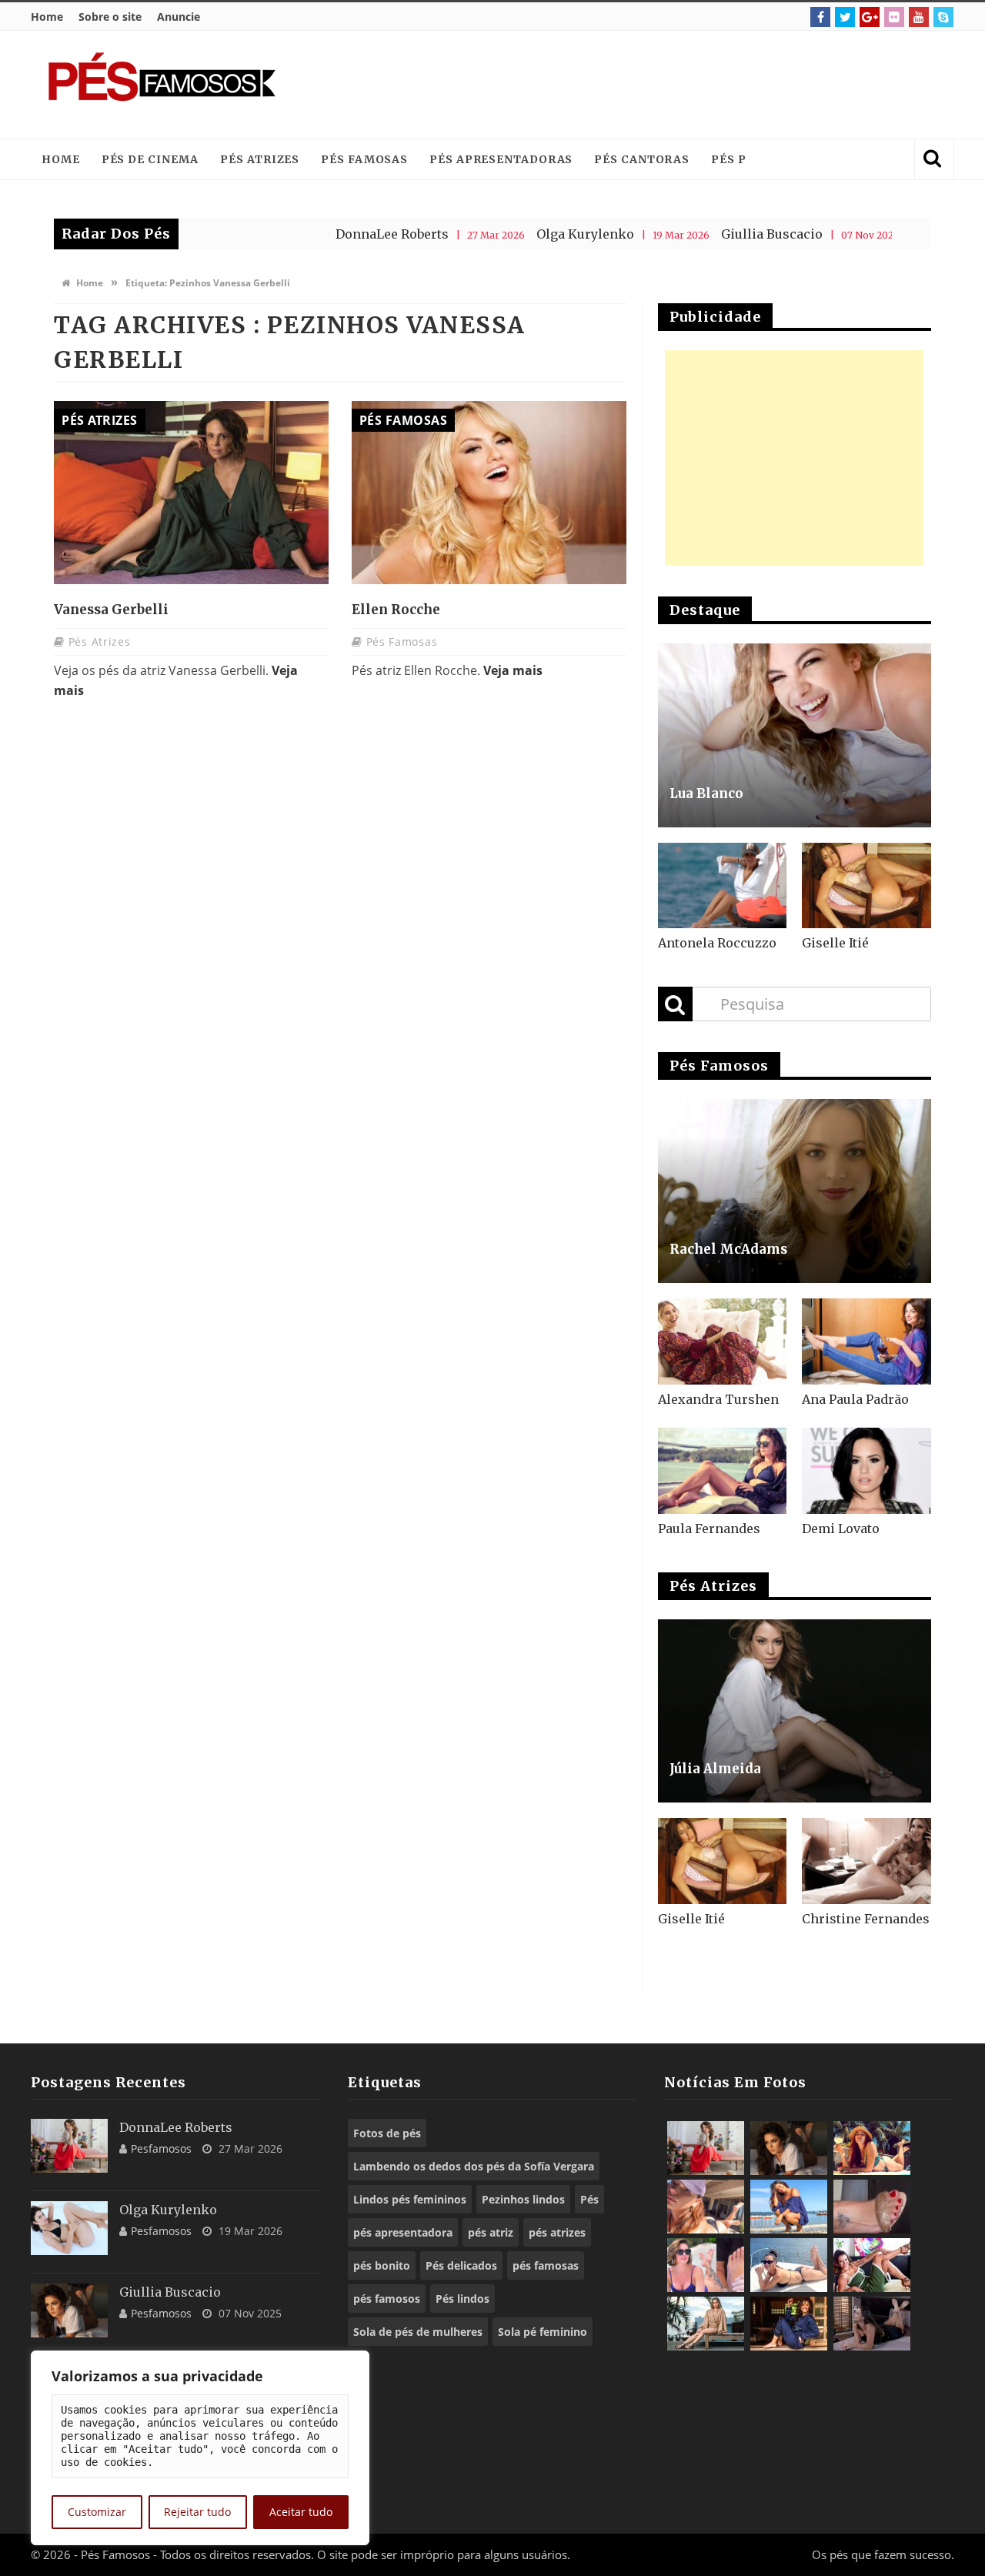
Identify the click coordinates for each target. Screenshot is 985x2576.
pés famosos (387, 2299)
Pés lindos (462, 2299)
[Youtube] (919, 17)
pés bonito (382, 2265)
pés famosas (546, 2265)
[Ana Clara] (872, 2148)
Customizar (97, 2512)
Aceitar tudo (301, 2512)
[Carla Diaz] (706, 2324)
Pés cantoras (642, 159)
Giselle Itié (835, 943)
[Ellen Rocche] (489, 493)
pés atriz (491, 2232)
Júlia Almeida (715, 1769)
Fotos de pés (387, 2133)
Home (47, 17)
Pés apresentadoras (501, 159)
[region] (200, 2448)
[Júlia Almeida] (795, 1711)
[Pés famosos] (162, 85)
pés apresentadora (403, 2232)
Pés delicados (461, 2265)
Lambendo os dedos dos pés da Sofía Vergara (474, 2166)
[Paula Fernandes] (723, 1471)
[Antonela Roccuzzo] (723, 886)
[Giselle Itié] (866, 886)
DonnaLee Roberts (323, 234)
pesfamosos (161, 2148)
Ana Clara (871, 234)
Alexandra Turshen (718, 1399)
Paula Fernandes (709, 1529)
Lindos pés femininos (410, 2199)
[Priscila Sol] (789, 2207)
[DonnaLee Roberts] (69, 2146)
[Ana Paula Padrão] (866, 1341)
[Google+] (870, 17)
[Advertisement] (659, 85)
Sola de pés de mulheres (418, 2332)
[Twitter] (845, 17)
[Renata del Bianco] (872, 2265)
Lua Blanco (706, 794)
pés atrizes (557, 2232)
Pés (589, 2199)
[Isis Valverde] (706, 2207)
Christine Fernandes (866, 1919)
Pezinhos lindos (523, 2199)
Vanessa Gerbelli (111, 610)
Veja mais (513, 670)
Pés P (729, 159)
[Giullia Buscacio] (69, 2310)
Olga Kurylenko (516, 234)
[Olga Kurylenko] (69, 2228)
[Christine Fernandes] (866, 1861)
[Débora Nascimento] (872, 2324)
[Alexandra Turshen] (723, 1341)
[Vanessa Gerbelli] (191, 493)
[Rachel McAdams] (795, 1191)
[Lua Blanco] (795, 735)
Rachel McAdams (728, 1249)
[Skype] (943, 17)
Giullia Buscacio (703, 234)
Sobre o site (110, 17)
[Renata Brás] (872, 2207)
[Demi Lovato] (866, 1471)
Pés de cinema (150, 159)
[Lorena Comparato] (789, 2265)
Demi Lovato (841, 1529)
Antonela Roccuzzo (717, 943)
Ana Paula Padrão (855, 1399)
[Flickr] (894, 17)
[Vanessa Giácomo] (789, 2324)
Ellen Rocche (396, 610)
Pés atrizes (260, 159)
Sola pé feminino (543, 2332)
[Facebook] (820, 17)
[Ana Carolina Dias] (706, 2265)
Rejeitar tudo (197, 2512)
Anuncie (179, 17)
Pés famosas (364, 159)
